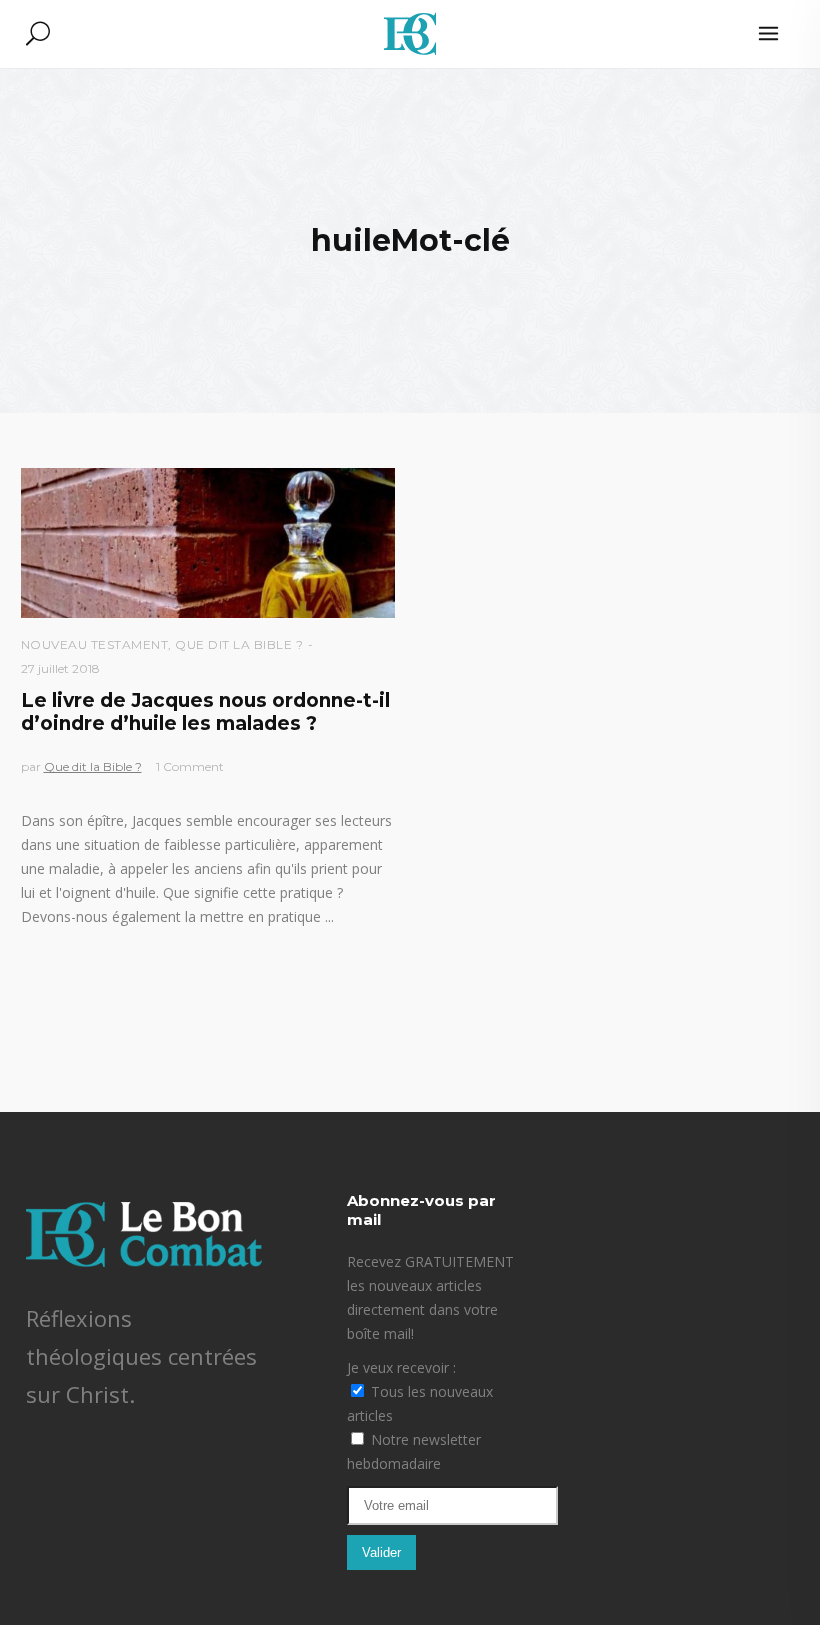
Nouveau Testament (95, 644)
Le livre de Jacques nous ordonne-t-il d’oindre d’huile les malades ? (205, 712)
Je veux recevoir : (401, 1367)
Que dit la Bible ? (239, 644)
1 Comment (190, 766)
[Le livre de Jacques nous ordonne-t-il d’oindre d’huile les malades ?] (208, 543)
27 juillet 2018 (60, 668)
